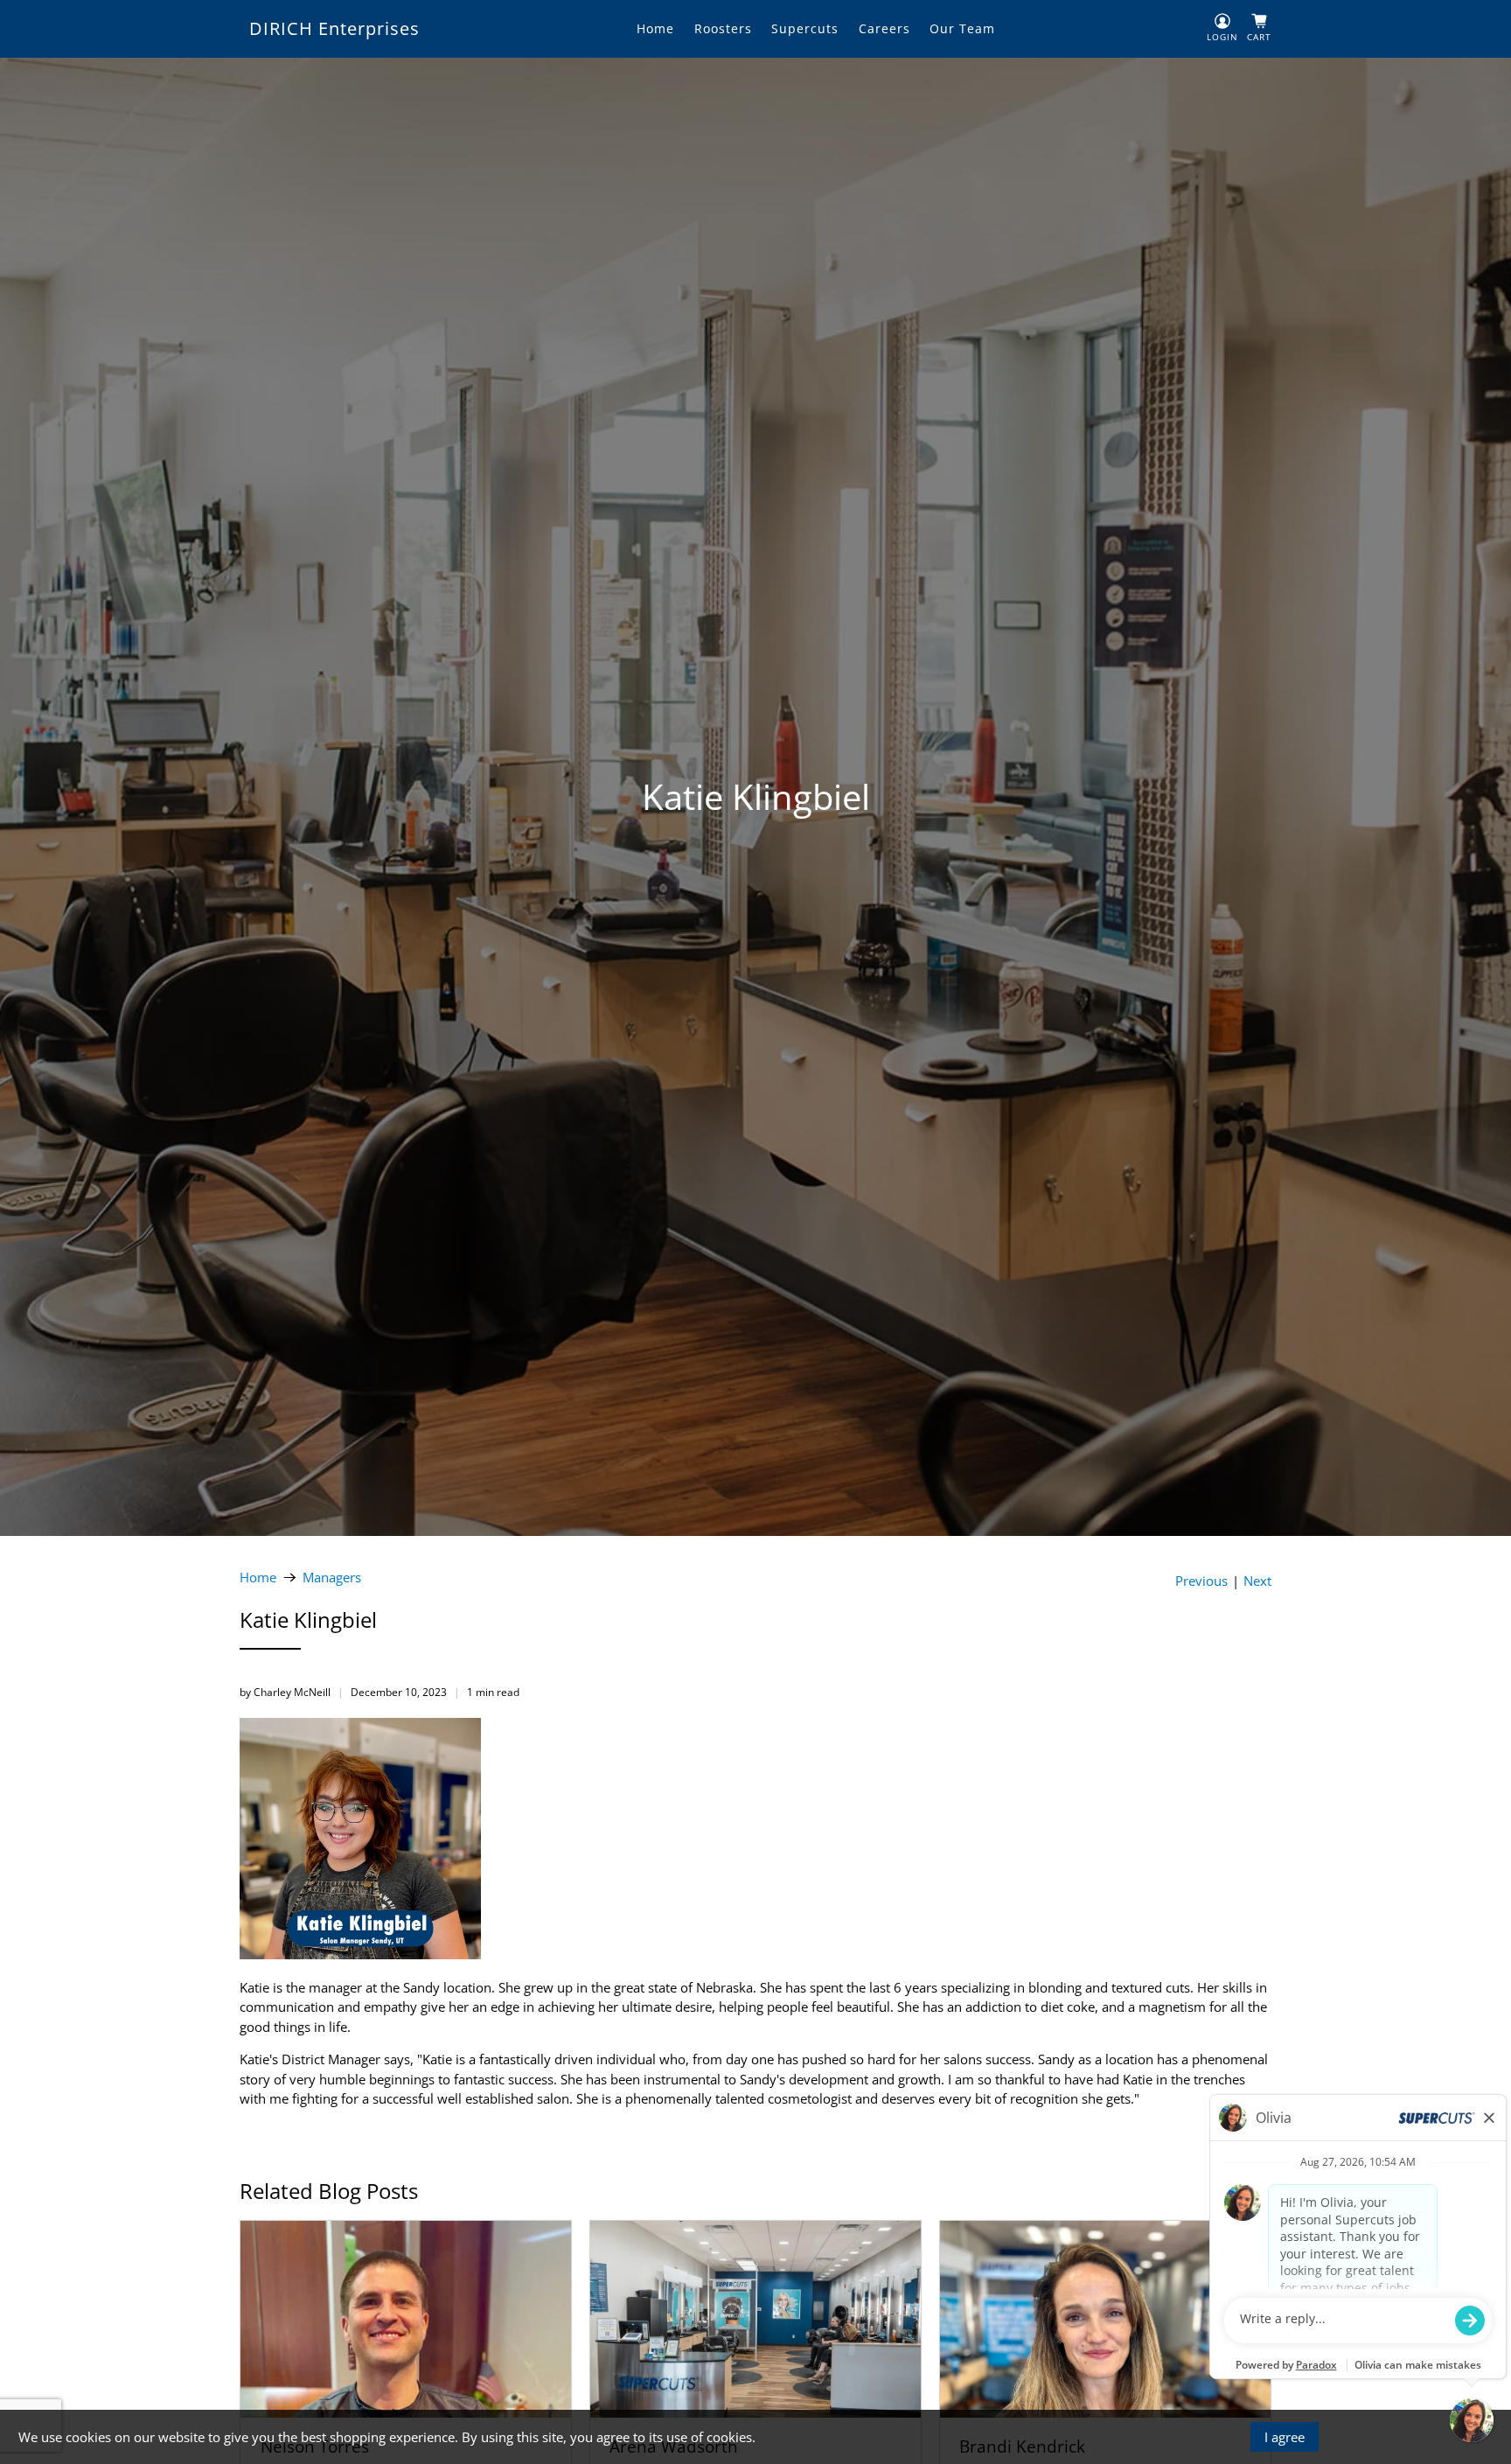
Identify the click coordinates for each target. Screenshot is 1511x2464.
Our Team (962, 28)
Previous (1201, 1581)
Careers (884, 28)
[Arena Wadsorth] (755, 2319)
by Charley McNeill (285, 1692)
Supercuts (805, 28)
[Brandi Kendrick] (1105, 2319)
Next (1257, 1581)
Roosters (723, 28)
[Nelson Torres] (406, 2319)
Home (655, 28)
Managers (332, 1578)
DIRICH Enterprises (334, 28)
